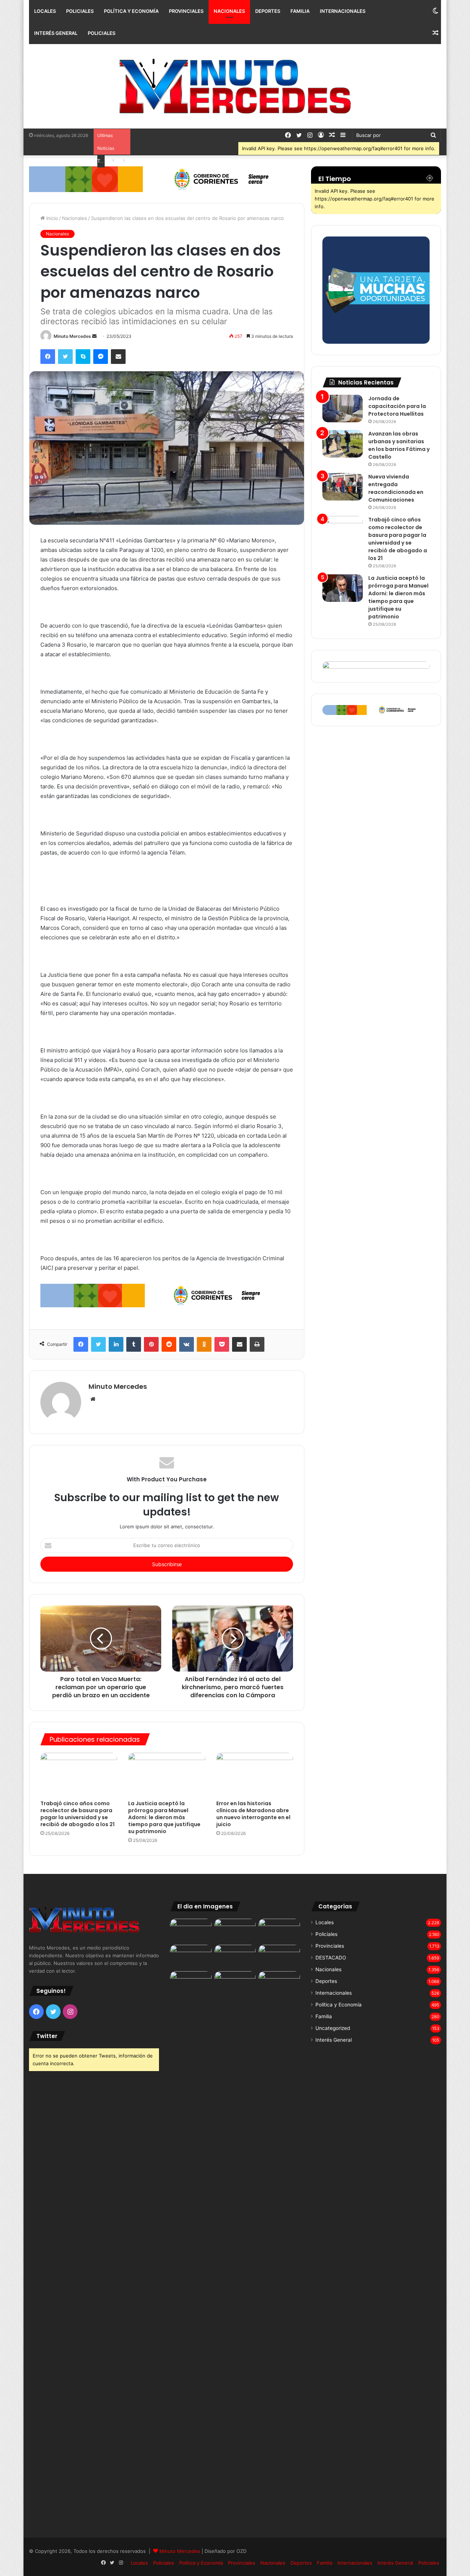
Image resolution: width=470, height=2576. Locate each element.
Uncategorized (333, 2028)
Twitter (47, 2036)
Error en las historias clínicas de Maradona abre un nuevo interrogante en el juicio (253, 1814)
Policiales (80, 11)
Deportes (268, 11)
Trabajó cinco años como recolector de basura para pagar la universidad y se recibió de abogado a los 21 (77, 1814)
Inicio (51, 218)
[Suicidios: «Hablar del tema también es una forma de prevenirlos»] (191, 1983)
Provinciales (186, 11)
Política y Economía (131, 11)
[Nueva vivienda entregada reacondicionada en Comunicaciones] (343, 487)
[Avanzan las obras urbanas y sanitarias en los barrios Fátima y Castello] (343, 444)
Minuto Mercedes (72, 336)
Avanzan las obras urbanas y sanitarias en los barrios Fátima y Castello (399, 445)
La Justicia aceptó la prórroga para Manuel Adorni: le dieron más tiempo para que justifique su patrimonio (164, 1817)
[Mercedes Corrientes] (235, 86)
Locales (45, 11)
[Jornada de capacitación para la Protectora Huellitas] (343, 409)
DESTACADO (331, 1958)
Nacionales (229, 11)
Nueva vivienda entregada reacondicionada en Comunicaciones (396, 488)
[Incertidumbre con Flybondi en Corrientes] (279, 1983)
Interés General (56, 33)
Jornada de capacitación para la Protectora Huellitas (397, 406)
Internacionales (343, 11)
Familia (300, 11)
